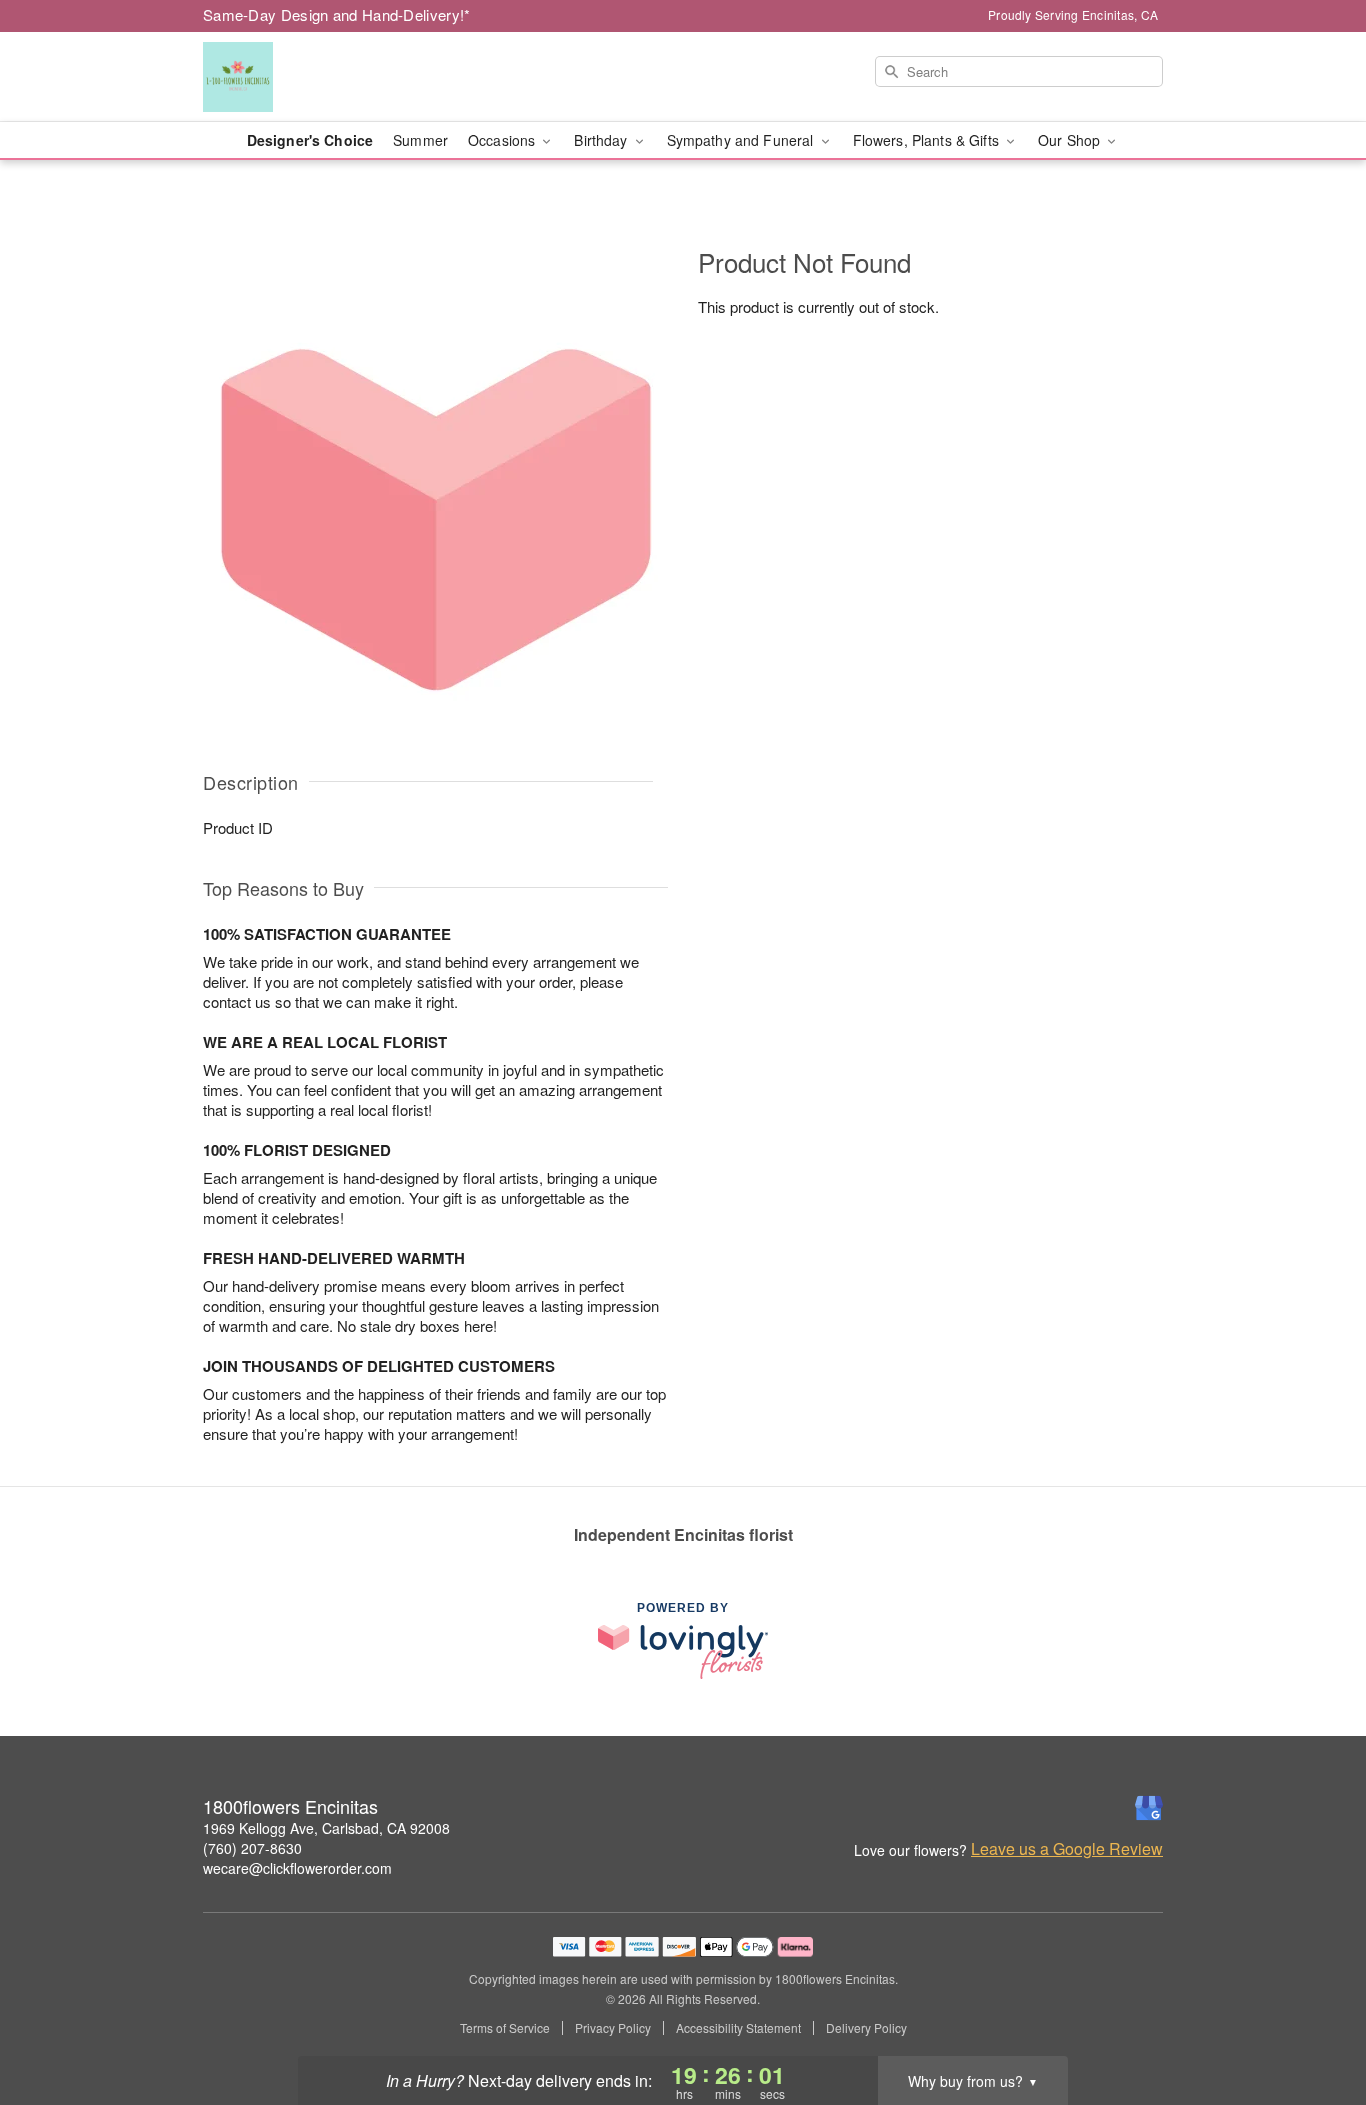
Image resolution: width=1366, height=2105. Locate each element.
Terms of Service (505, 2028)
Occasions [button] (503, 140)
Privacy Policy (613, 2028)
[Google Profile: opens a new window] (1149, 1808)
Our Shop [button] (1071, 140)
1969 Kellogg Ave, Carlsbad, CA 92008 (326, 1828)
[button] (1313, 2020)
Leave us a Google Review (1067, 1849)
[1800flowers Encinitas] (347, 77)
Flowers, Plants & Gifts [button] (928, 140)
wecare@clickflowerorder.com (297, 1868)
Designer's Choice (310, 140)
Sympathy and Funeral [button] (742, 140)
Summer (420, 140)
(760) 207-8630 (252, 1848)
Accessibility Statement (738, 2028)
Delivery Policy (866, 2028)
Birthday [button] (602, 140)
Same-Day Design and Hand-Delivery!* (337, 14)
